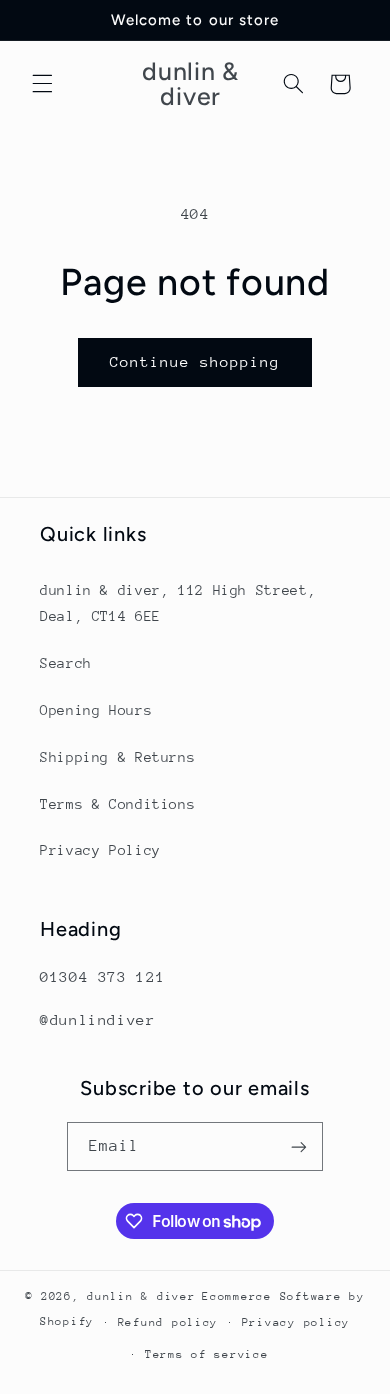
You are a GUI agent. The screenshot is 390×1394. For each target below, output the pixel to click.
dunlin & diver (141, 1296)
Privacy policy (296, 1322)
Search (66, 663)
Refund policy (168, 1322)
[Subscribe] (299, 1146)
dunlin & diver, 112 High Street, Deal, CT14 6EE (178, 603)
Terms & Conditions (117, 804)
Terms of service (207, 1354)
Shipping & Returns (117, 757)
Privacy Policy (100, 850)
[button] (42, 84)
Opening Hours (96, 710)
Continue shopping (195, 361)
